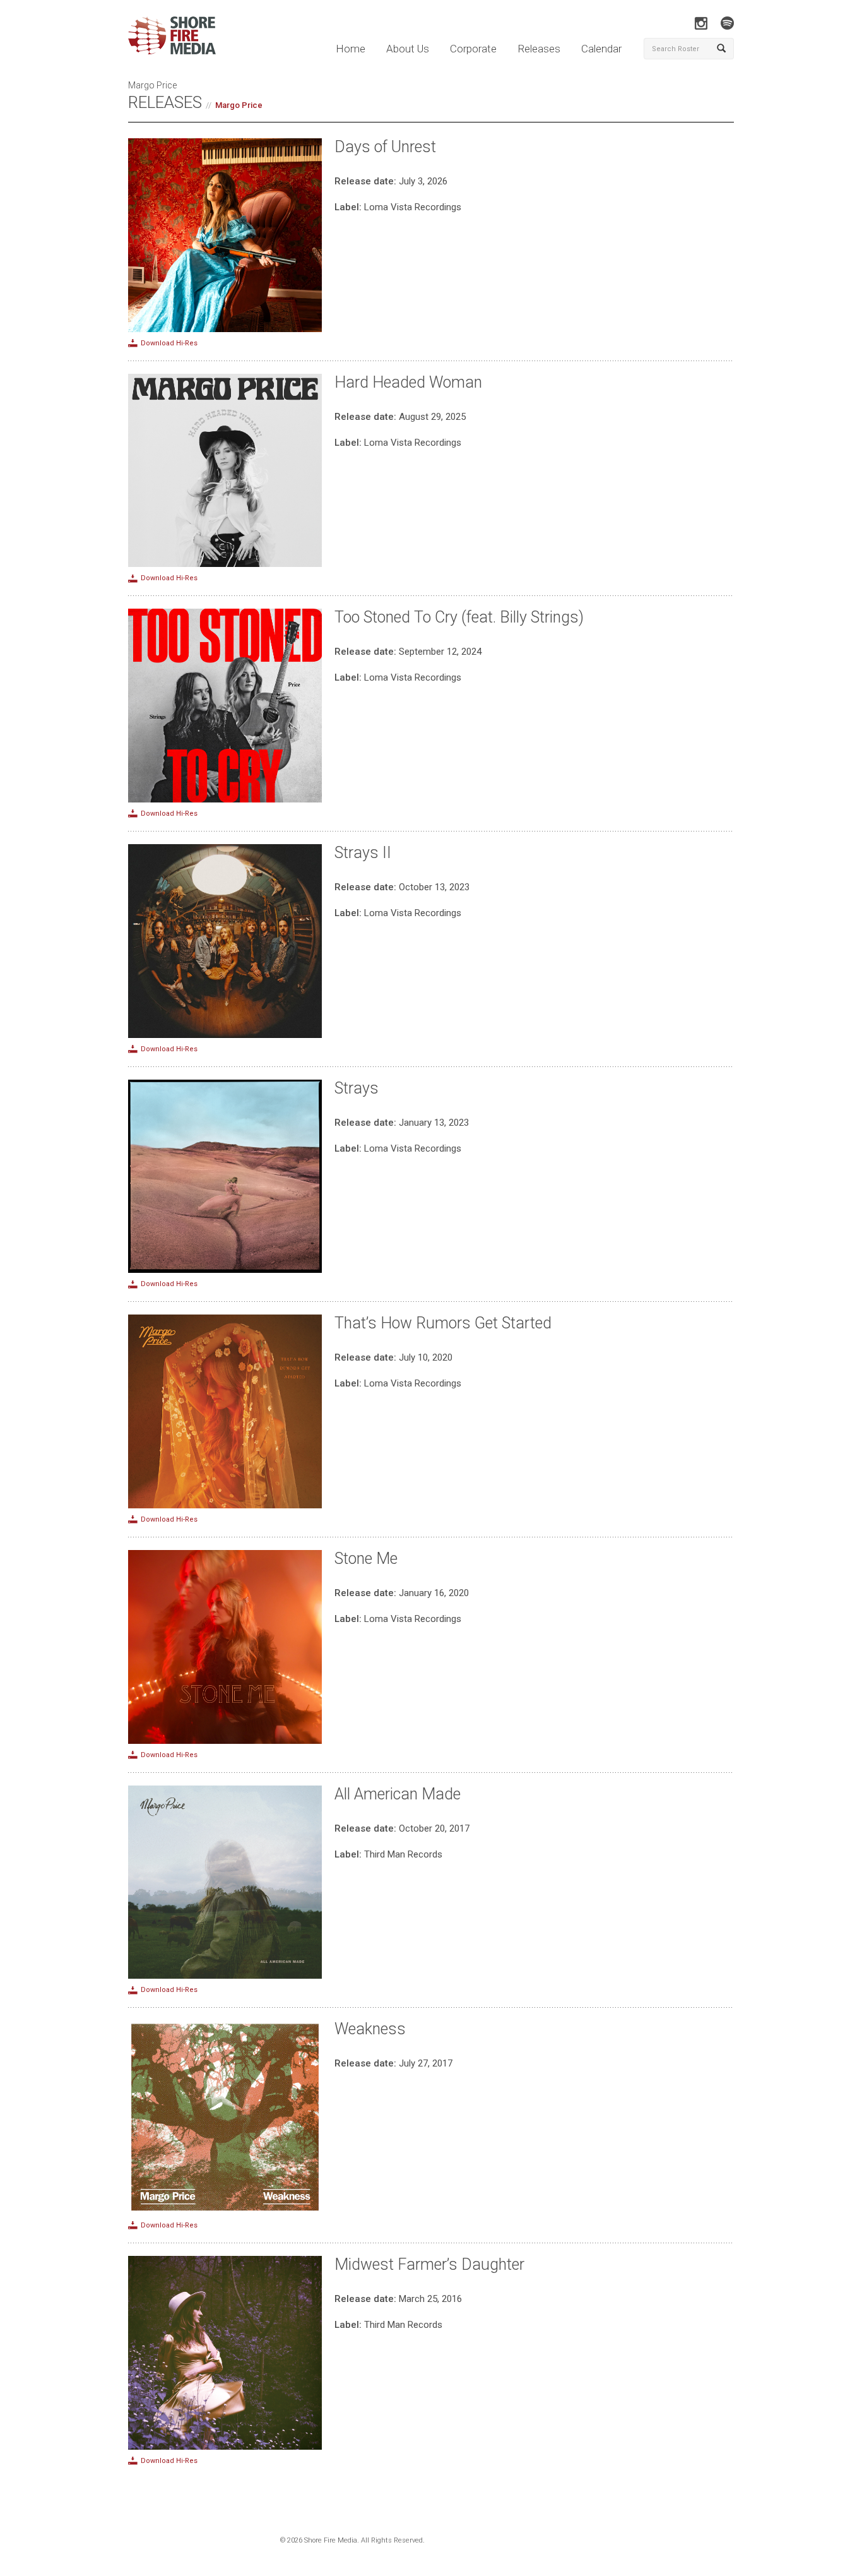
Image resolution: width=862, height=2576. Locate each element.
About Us (408, 49)
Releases (539, 49)
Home (351, 49)
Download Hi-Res (169, 343)
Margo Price (239, 105)
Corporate (473, 49)
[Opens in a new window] (701, 23)
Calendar (601, 49)
